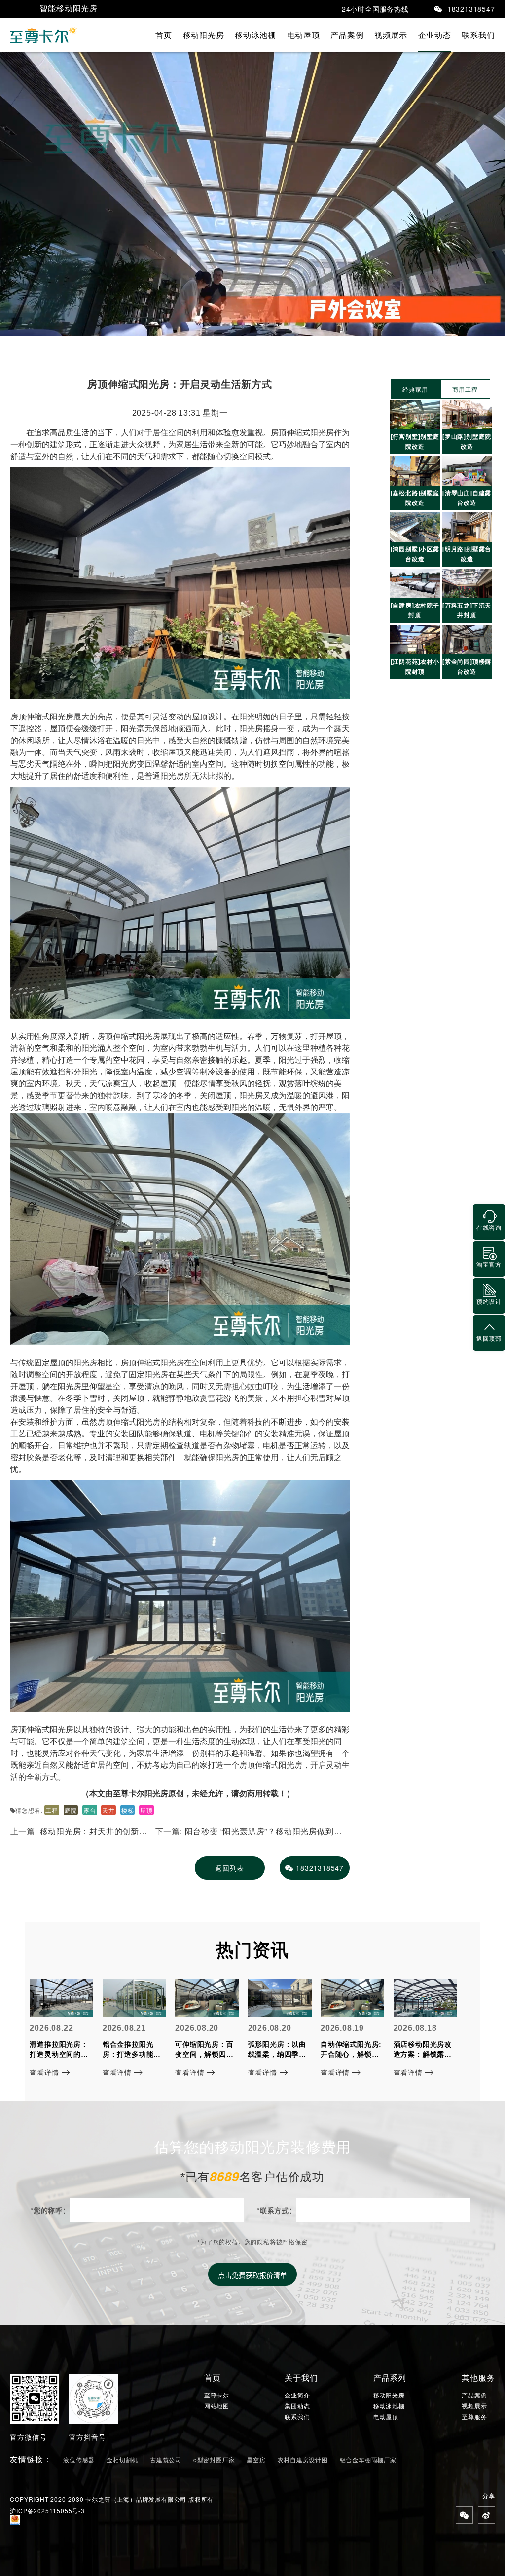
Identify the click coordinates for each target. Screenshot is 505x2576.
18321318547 (320, 1868)
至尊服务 (474, 2417)
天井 (108, 1810)
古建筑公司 (166, 2459)
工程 (52, 1810)
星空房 (256, 2459)
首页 (164, 35)
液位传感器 (79, 2459)
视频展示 (391, 35)
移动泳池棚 (255, 35)
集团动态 (297, 2406)
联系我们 (478, 35)
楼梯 (128, 1810)
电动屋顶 (304, 35)
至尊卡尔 (217, 2395)
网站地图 (217, 2406)
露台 (90, 1810)
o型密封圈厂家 (214, 2459)
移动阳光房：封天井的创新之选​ (79, 1835)
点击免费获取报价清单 (252, 2275)
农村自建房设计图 (302, 2459)
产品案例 (347, 35)
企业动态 (435, 35)
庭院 (71, 1810)
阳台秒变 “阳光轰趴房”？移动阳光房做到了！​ (245, 1835)
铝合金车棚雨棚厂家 (368, 2459)
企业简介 (297, 2395)
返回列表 (230, 1868)
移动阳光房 (204, 35)
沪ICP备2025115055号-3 (47, 2511)
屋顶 (146, 1810)
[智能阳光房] (44, 35)
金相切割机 (122, 2459)
